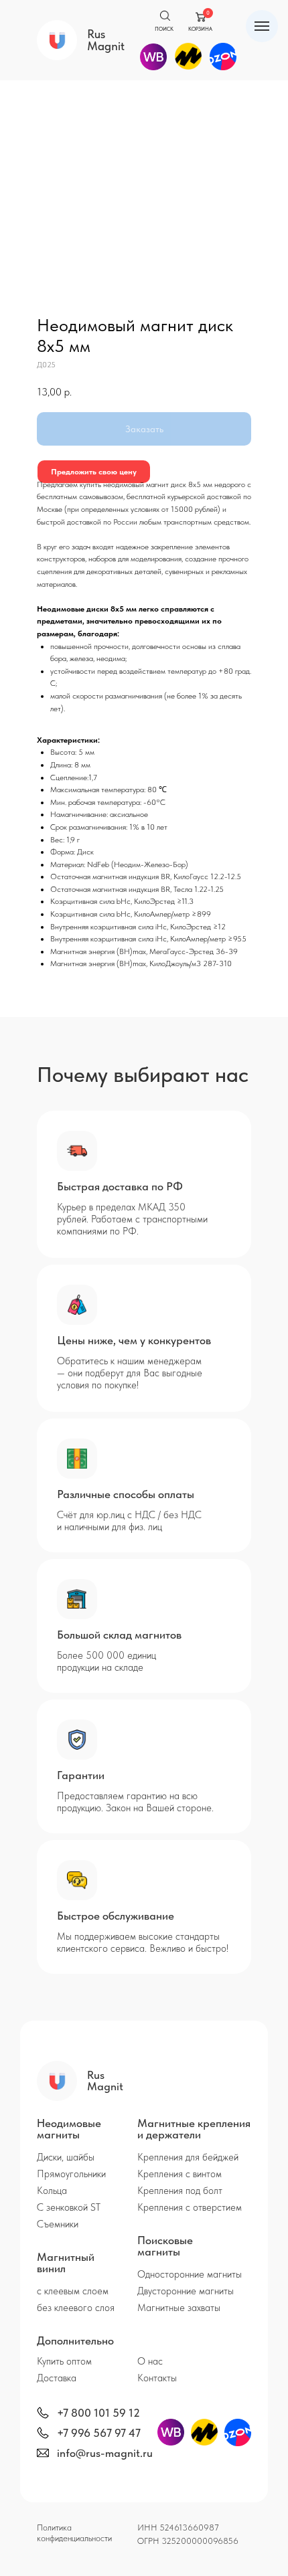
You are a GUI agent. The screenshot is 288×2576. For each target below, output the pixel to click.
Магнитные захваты (179, 2308)
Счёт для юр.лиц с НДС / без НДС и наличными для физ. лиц (129, 1521)
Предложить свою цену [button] (94, 472)
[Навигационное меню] (262, 26)
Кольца (52, 2191)
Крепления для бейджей (188, 2157)
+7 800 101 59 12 (98, 2413)
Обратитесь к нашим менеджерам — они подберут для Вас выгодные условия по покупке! (130, 1373)
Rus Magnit (106, 40)
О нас (150, 2361)
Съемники (58, 2224)
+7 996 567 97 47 (99, 2433)
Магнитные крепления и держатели (194, 2129)
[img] (43, 2413)
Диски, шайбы (66, 2157)
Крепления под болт (180, 2191)
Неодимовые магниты (69, 2129)
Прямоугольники (71, 2174)
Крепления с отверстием (190, 2207)
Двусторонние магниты (186, 2291)
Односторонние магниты (190, 2274)
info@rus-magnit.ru (105, 2453)
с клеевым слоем (73, 2291)
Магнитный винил (66, 2263)
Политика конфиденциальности (74, 2533)
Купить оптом (64, 2361)
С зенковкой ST (69, 2207)
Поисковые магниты (165, 2246)
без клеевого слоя (76, 2308)
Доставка (57, 2378)
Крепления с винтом (179, 2174)
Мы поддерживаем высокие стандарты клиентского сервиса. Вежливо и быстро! (143, 1942)
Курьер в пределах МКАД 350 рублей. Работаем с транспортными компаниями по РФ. (132, 1219)
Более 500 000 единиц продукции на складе (106, 1661)
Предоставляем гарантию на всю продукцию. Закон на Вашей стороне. (135, 1802)
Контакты (157, 2378)
